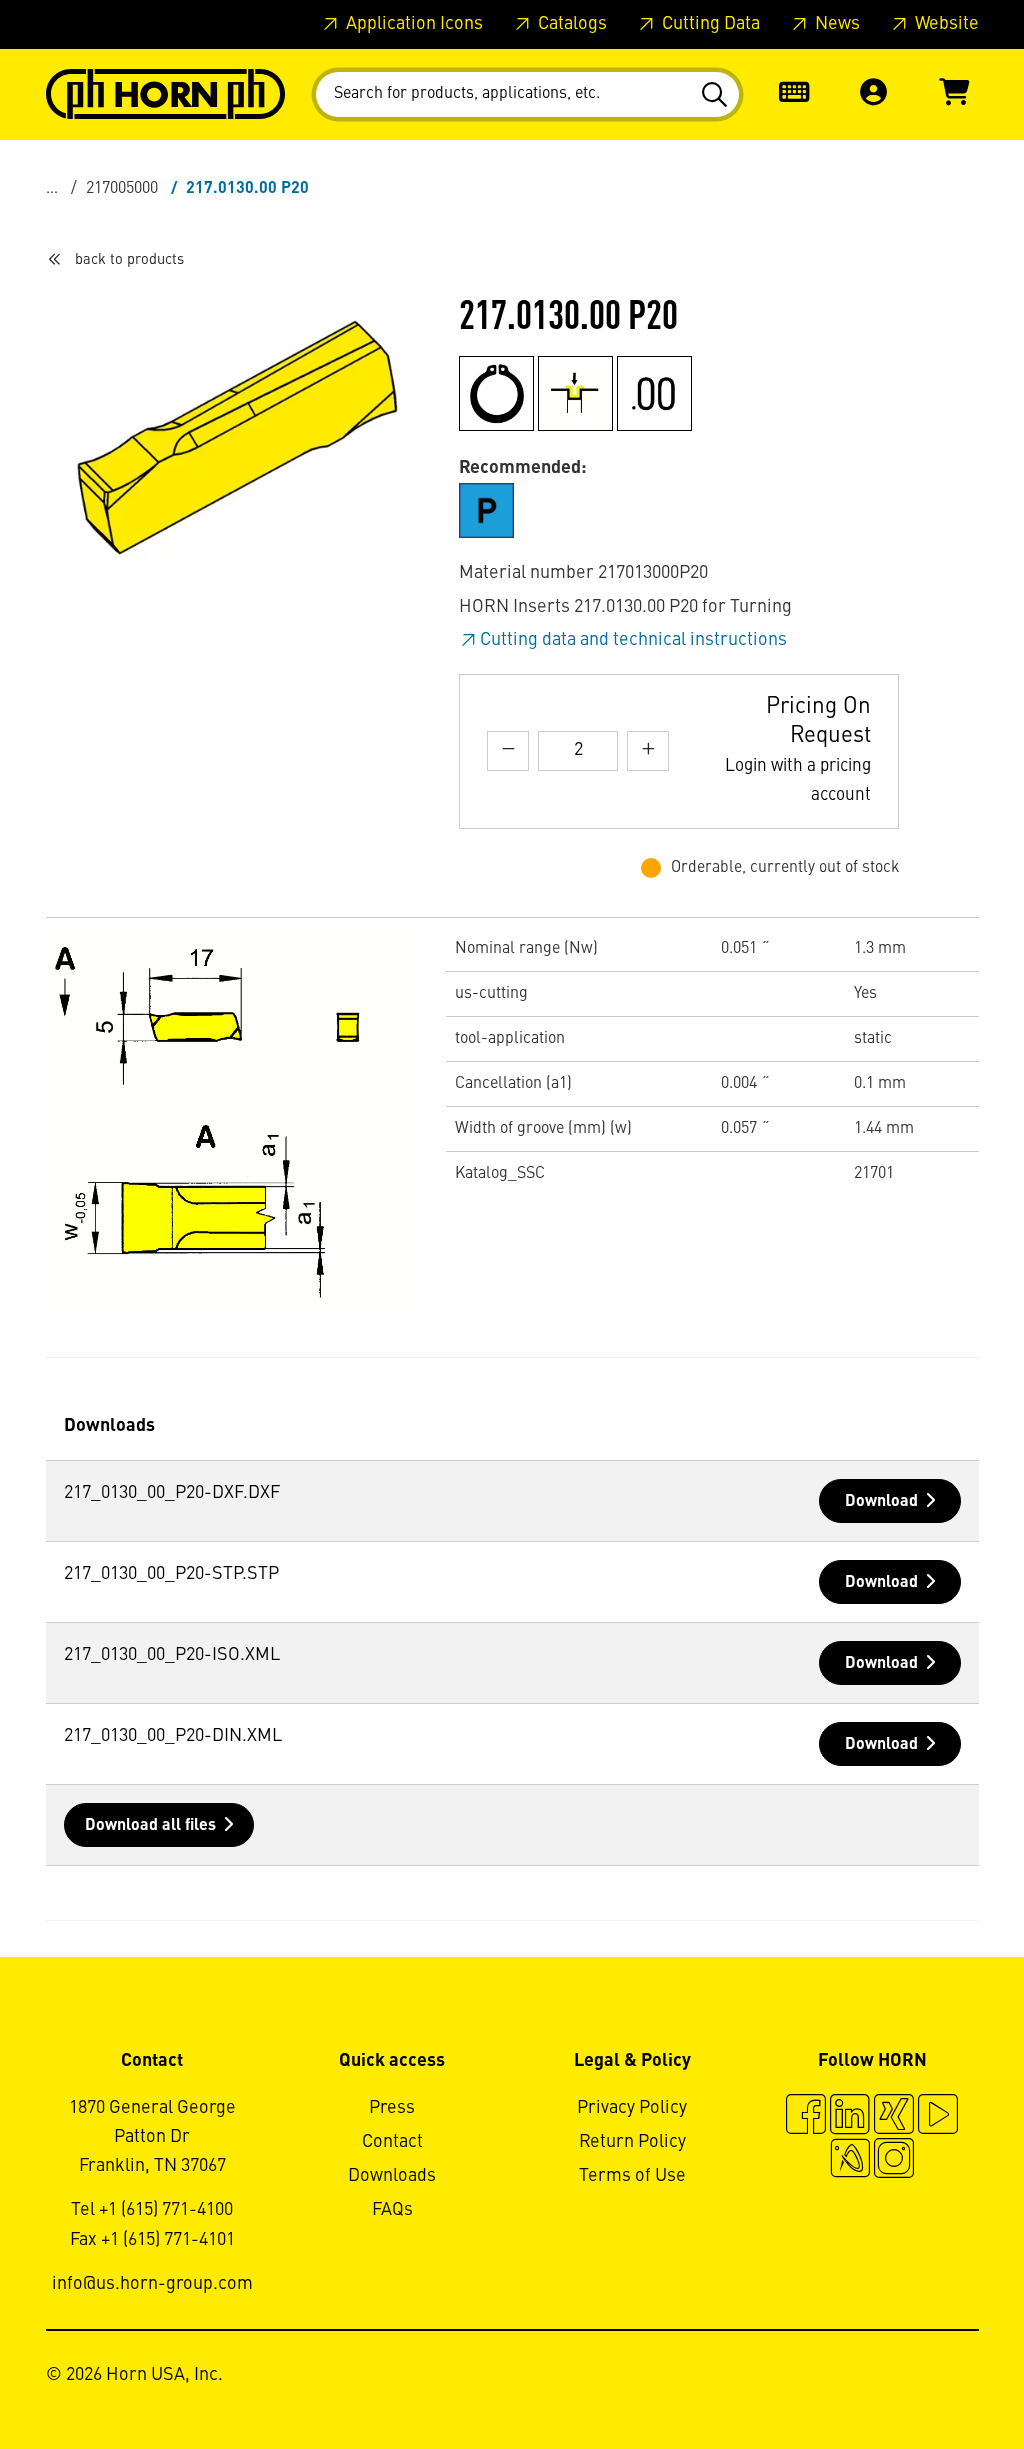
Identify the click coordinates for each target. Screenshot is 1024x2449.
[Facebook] (806, 2117)
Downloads (392, 2176)
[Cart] (954, 94)
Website (945, 24)
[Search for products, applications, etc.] (717, 95)
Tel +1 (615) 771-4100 (152, 2210)
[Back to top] (932, 2379)
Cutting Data (709, 24)
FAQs (392, 2210)
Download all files (150, 1826)
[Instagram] (894, 2161)
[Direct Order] (794, 94)
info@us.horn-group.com (152, 2284)
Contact (392, 2142)
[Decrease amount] (508, 750)
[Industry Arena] (850, 2161)
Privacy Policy (632, 2108)
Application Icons (412, 24)
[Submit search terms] (717, 95)
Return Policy (632, 2142)
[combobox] (527, 94)
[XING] (894, 2117)
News (835, 24)
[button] (874, 94)
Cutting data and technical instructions (633, 640)
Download (881, 1502)
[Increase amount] (648, 750)
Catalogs (570, 24)
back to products (129, 260)
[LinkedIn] (850, 2117)
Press (392, 2108)
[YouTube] (938, 2117)
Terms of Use (632, 2176)
